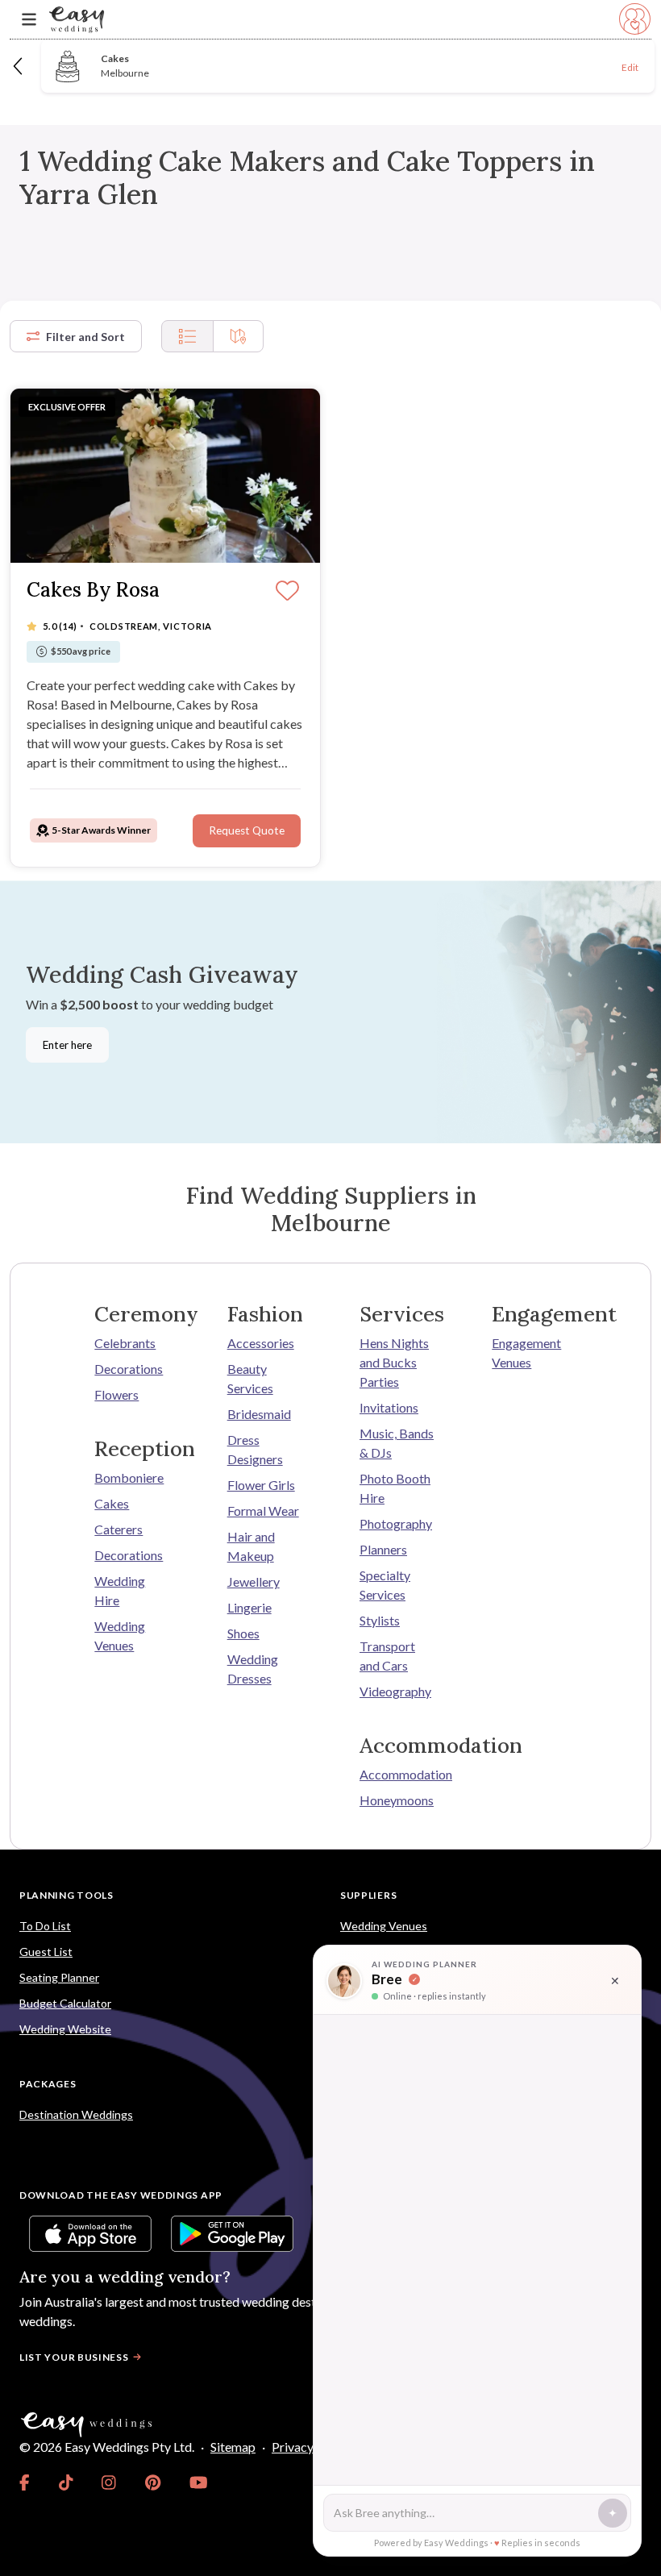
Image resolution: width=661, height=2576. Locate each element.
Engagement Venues (526, 1353)
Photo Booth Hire (395, 1488)
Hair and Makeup (251, 1546)
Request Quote (247, 830)
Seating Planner (59, 1977)
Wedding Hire (120, 1590)
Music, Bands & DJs (397, 1443)
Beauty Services (250, 1378)
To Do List (45, 1926)
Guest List (46, 1952)
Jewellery (254, 1581)
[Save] (287, 592)
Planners (383, 1549)
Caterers (118, 1529)
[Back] (19, 66)
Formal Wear (263, 1511)
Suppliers (368, 1895)
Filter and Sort (85, 337)
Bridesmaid (259, 1414)
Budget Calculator (65, 2003)
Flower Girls (261, 1485)
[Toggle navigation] (29, 20)
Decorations (129, 1369)
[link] (25, 2482)
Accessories (261, 1343)
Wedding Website (65, 2029)
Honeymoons (397, 1800)
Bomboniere (129, 1477)
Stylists (380, 1620)
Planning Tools (67, 1895)
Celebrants (125, 1343)
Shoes (243, 1633)
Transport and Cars (387, 1656)
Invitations (389, 1407)
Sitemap (233, 2447)
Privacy (293, 2447)
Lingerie (249, 1607)
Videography (395, 1691)
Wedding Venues (120, 1635)
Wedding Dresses (253, 1669)
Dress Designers (255, 1449)
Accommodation (397, 1774)
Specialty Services (385, 1585)
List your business (74, 2357)
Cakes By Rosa (93, 591)
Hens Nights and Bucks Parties (394, 1362)
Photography (396, 1523)
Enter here (67, 1045)
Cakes (112, 1503)
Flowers (116, 1394)
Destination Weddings (76, 2114)
